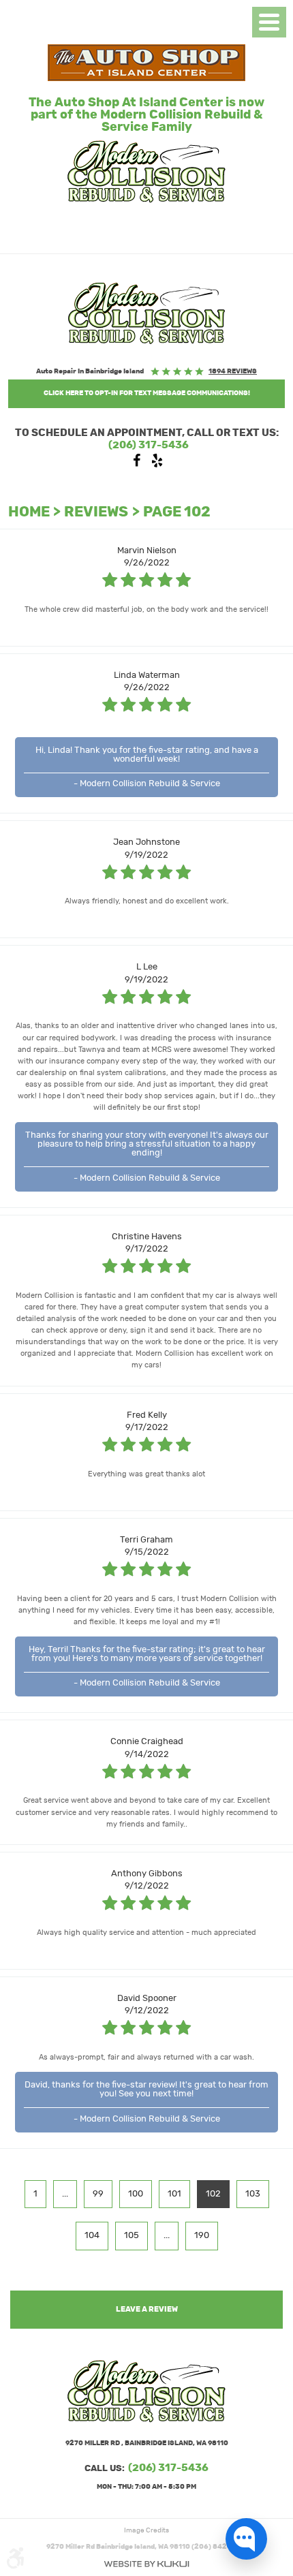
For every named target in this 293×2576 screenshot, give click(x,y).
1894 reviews (233, 371)
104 (92, 2236)
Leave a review (147, 2309)
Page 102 (177, 512)
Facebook (136, 464)
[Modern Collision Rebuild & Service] (146, 313)
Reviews (96, 512)
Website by (146, 2564)
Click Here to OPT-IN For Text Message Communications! (147, 393)
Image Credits (146, 2530)
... (65, 2194)
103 (253, 2194)
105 (132, 2236)
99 (98, 2194)
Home (29, 512)
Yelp (157, 464)
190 (202, 2236)
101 (174, 2194)
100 (136, 2194)
